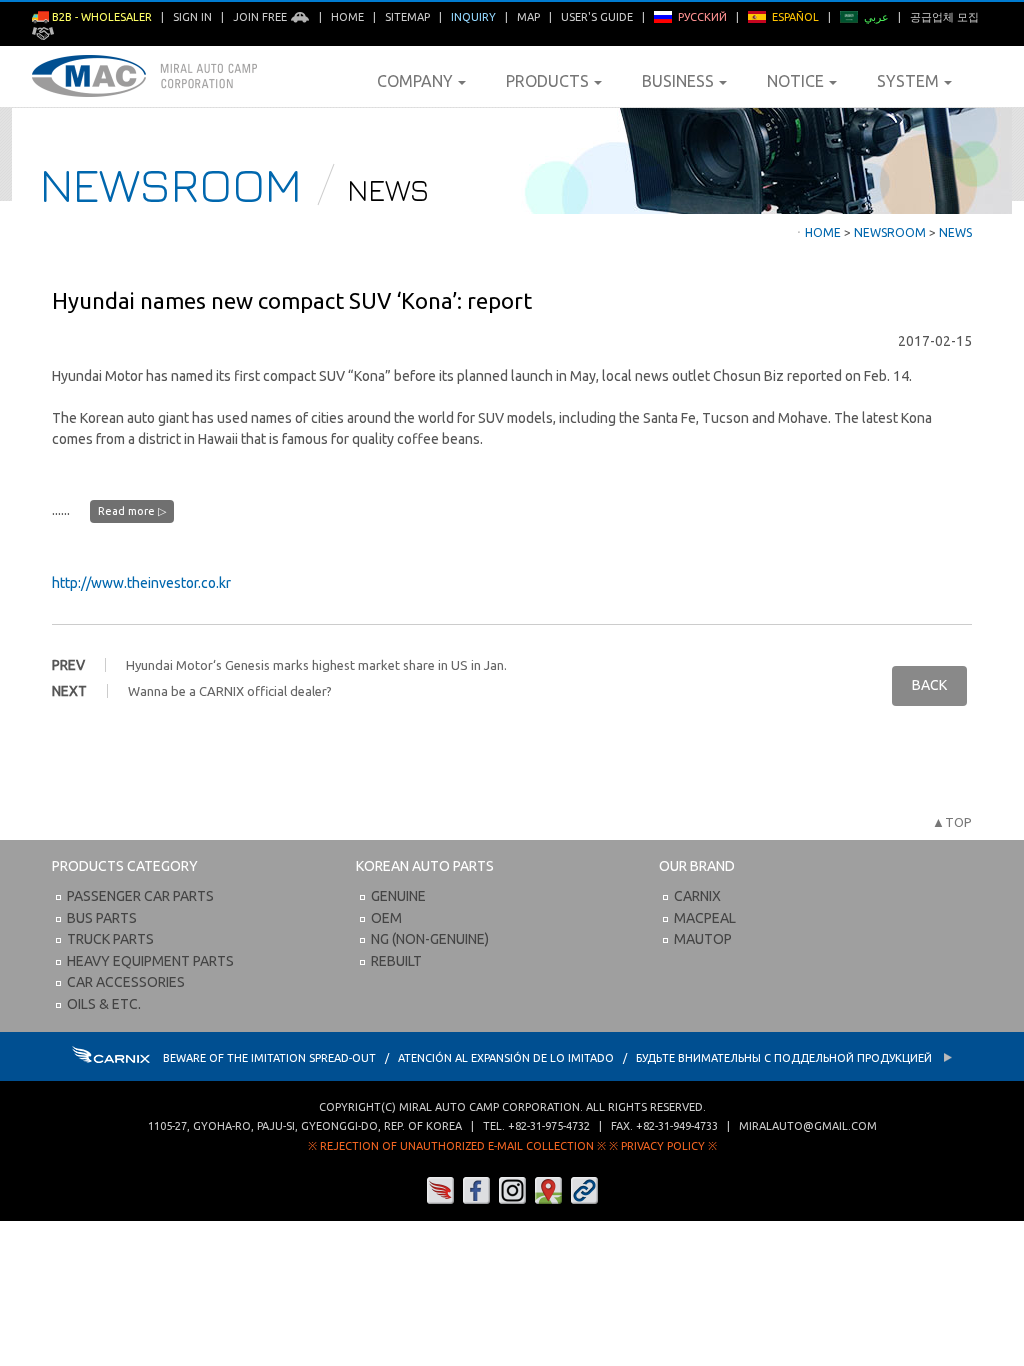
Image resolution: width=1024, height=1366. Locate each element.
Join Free (261, 17)
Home (347, 17)
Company (415, 81)
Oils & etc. (104, 1004)
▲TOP (952, 822)
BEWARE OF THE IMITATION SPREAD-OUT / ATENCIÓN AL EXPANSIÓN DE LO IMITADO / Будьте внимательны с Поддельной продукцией (549, 1058)
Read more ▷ (132, 511)
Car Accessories (126, 982)
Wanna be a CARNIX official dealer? (230, 691)
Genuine (398, 896)
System (908, 81)
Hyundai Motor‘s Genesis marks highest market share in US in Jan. (316, 665)
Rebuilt (396, 961)
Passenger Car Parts (140, 896)
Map (528, 17)
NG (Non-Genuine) (430, 939)
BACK (929, 685)
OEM (386, 918)
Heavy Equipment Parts (150, 961)
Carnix (697, 896)
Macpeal (705, 918)
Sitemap (407, 17)
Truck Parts (110, 939)
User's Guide (597, 17)
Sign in (192, 17)
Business (678, 81)
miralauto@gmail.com (808, 1126)
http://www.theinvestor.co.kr (141, 583)
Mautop (703, 939)
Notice (795, 81)
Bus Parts (102, 918)
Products (547, 81)
